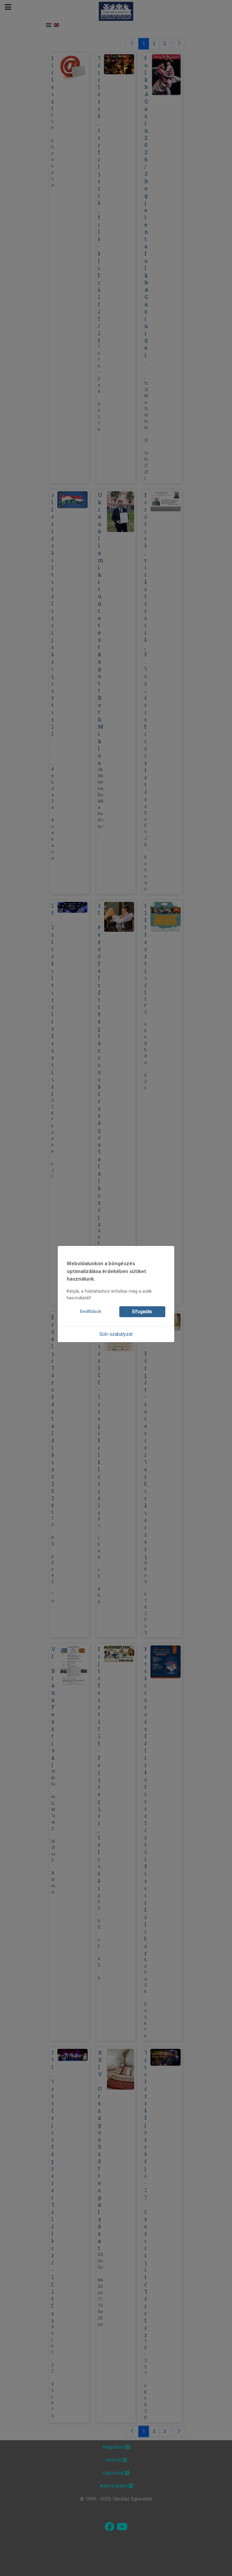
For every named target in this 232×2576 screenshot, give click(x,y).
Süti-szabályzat (116, 1334)
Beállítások (91, 1312)
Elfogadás (142, 1312)
